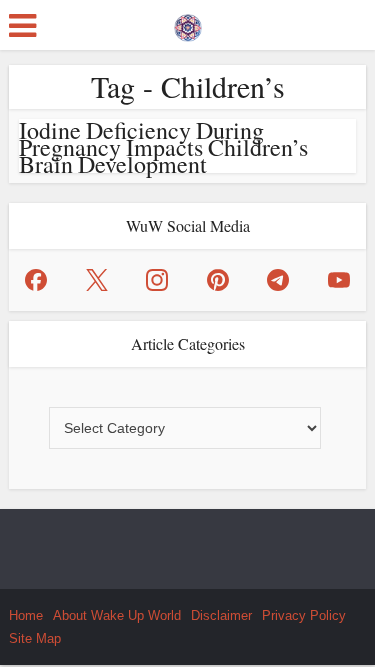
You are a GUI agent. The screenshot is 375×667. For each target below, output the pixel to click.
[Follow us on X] (97, 280)
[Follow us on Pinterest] (218, 280)
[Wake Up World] (188, 23)
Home (26, 615)
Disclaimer (221, 615)
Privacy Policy (304, 615)
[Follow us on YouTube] (339, 280)
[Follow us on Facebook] (36, 280)
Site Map (35, 638)
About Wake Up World (117, 615)
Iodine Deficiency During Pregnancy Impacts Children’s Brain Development (163, 147)
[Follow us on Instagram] (157, 280)
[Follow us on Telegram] (278, 280)
